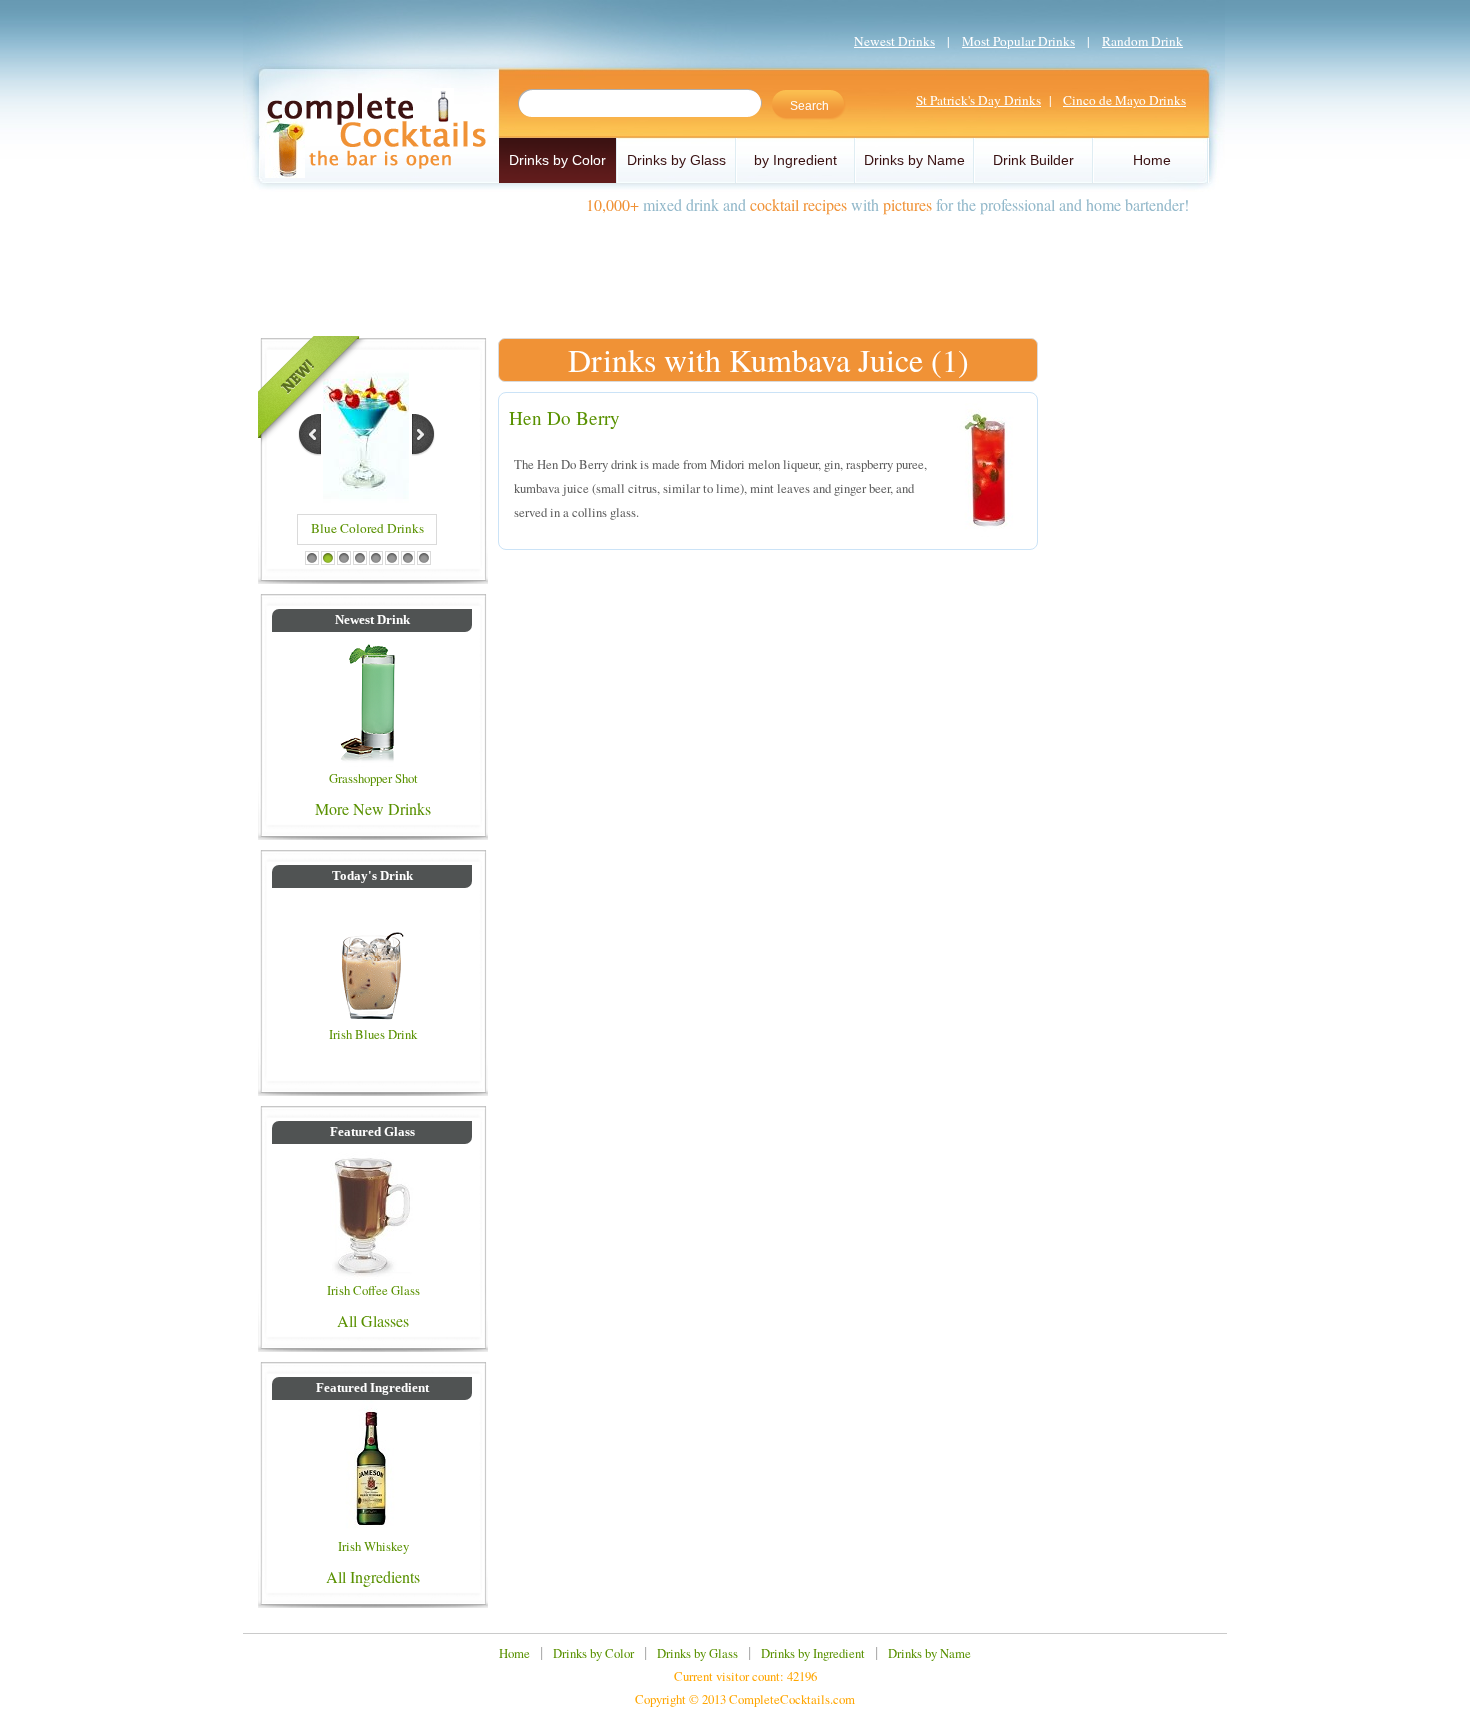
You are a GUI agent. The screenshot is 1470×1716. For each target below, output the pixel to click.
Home (1152, 160)
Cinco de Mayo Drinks (1124, 100)
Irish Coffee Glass (373, 1290)
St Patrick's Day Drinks (978, 100)
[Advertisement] (735, 268)
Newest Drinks (894, 41)
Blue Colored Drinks (367, 528)
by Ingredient (795, 160)
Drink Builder (1033, 160)
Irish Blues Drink (373, 1034)
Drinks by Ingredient (813, 1653)
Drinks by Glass (676, 160)
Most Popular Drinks (1018, 41)
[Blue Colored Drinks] (366, 496)
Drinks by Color (557, 160)
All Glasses (373, 1320)
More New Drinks (373, 808)
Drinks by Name (914, 160)
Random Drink (1142, 41)
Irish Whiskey (373, 1546)
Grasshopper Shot (373, 778)
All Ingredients (373, 1576)
